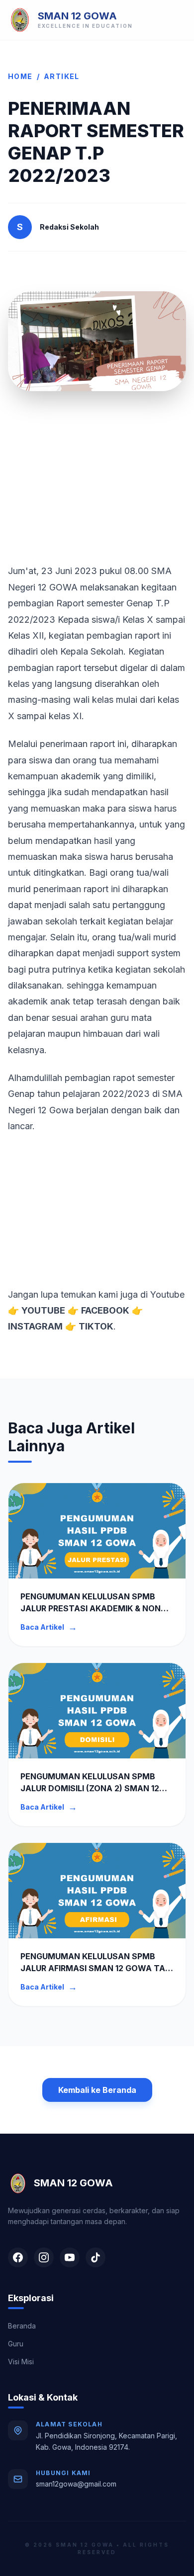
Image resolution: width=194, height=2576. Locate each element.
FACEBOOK (105, 1310)
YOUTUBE (43, 1310)
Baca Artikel (49, 1627)
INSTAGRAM (35, 1326)
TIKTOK (96, 1326)
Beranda (22, 2326)
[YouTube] (70, 2257)
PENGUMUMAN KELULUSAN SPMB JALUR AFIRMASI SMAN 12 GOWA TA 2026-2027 (93, 1968)
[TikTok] (96, 2257)
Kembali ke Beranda (97, 2090)
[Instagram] (44, 2257)
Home (20, 76)
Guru (16, 2344)
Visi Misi (21, 2362)
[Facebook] (18, 2257)
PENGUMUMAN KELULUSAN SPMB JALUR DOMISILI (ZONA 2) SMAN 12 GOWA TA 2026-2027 (90, 1788)
